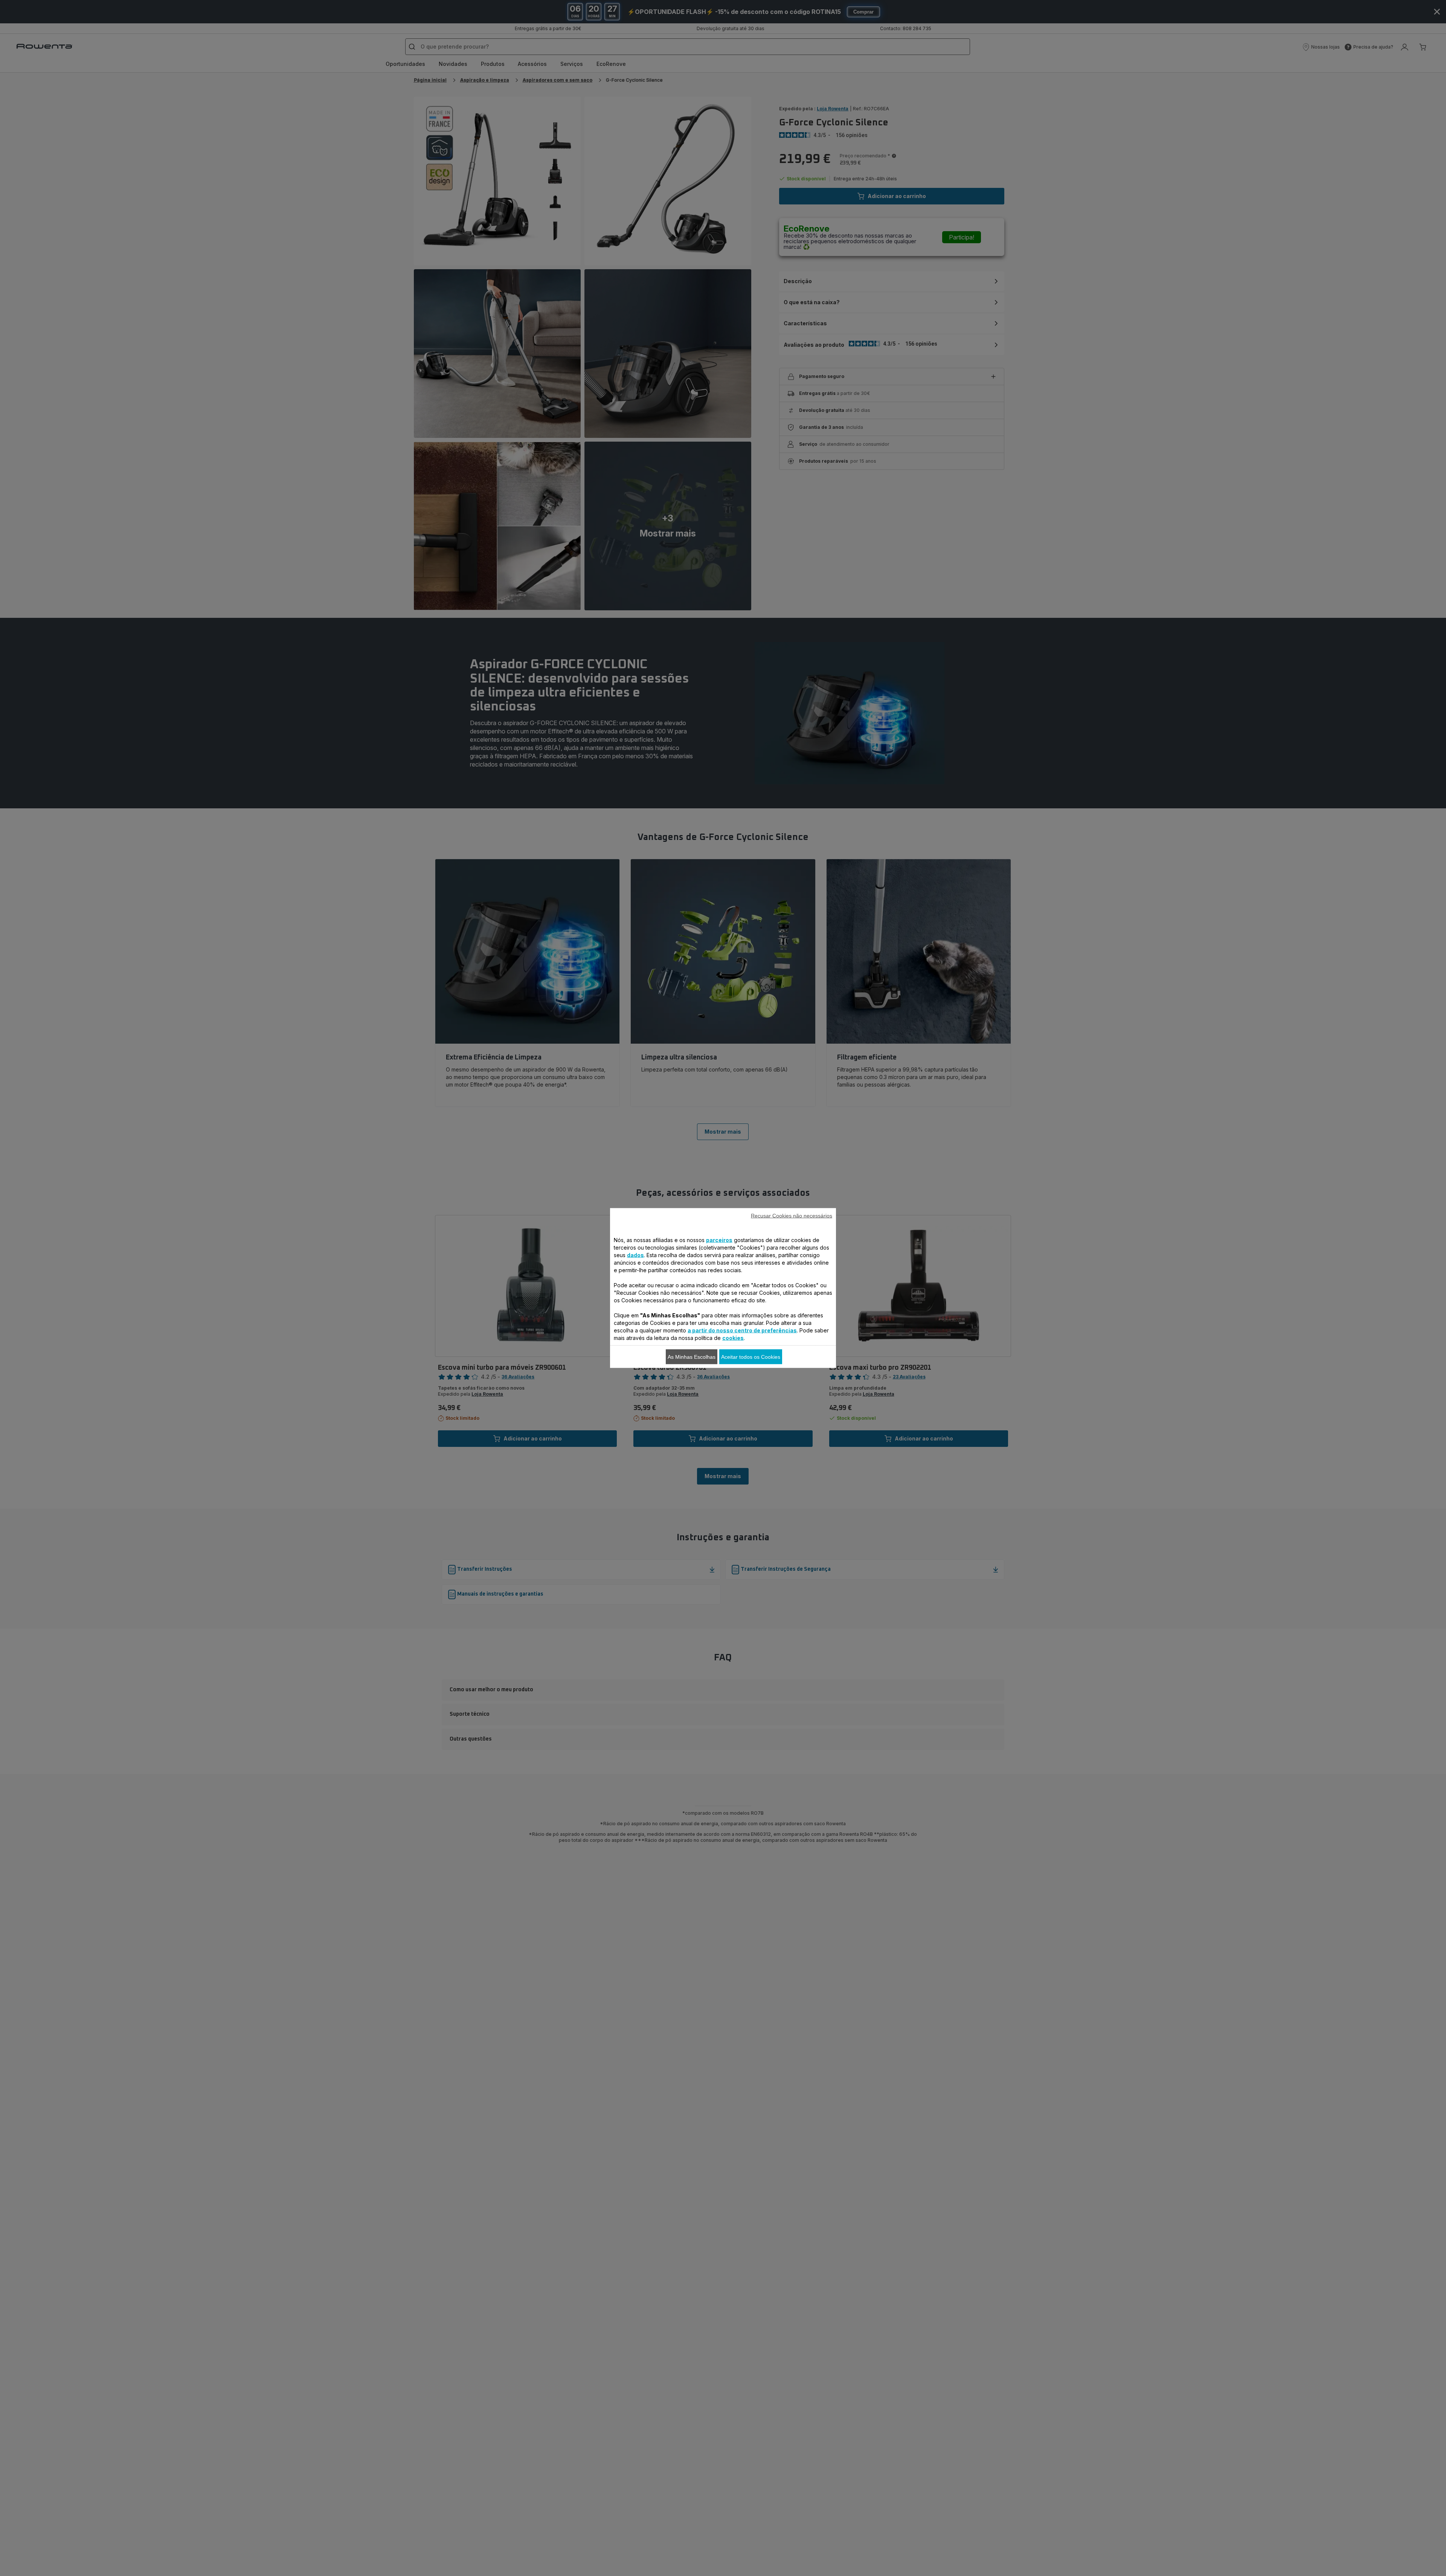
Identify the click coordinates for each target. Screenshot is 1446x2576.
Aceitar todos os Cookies (751, 1357)
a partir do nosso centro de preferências (742, 1330)
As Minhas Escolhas (692, 1357)
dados (635, 1255)
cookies (733, 1338)
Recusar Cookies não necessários (792, 1216)
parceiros (719, 1240)
